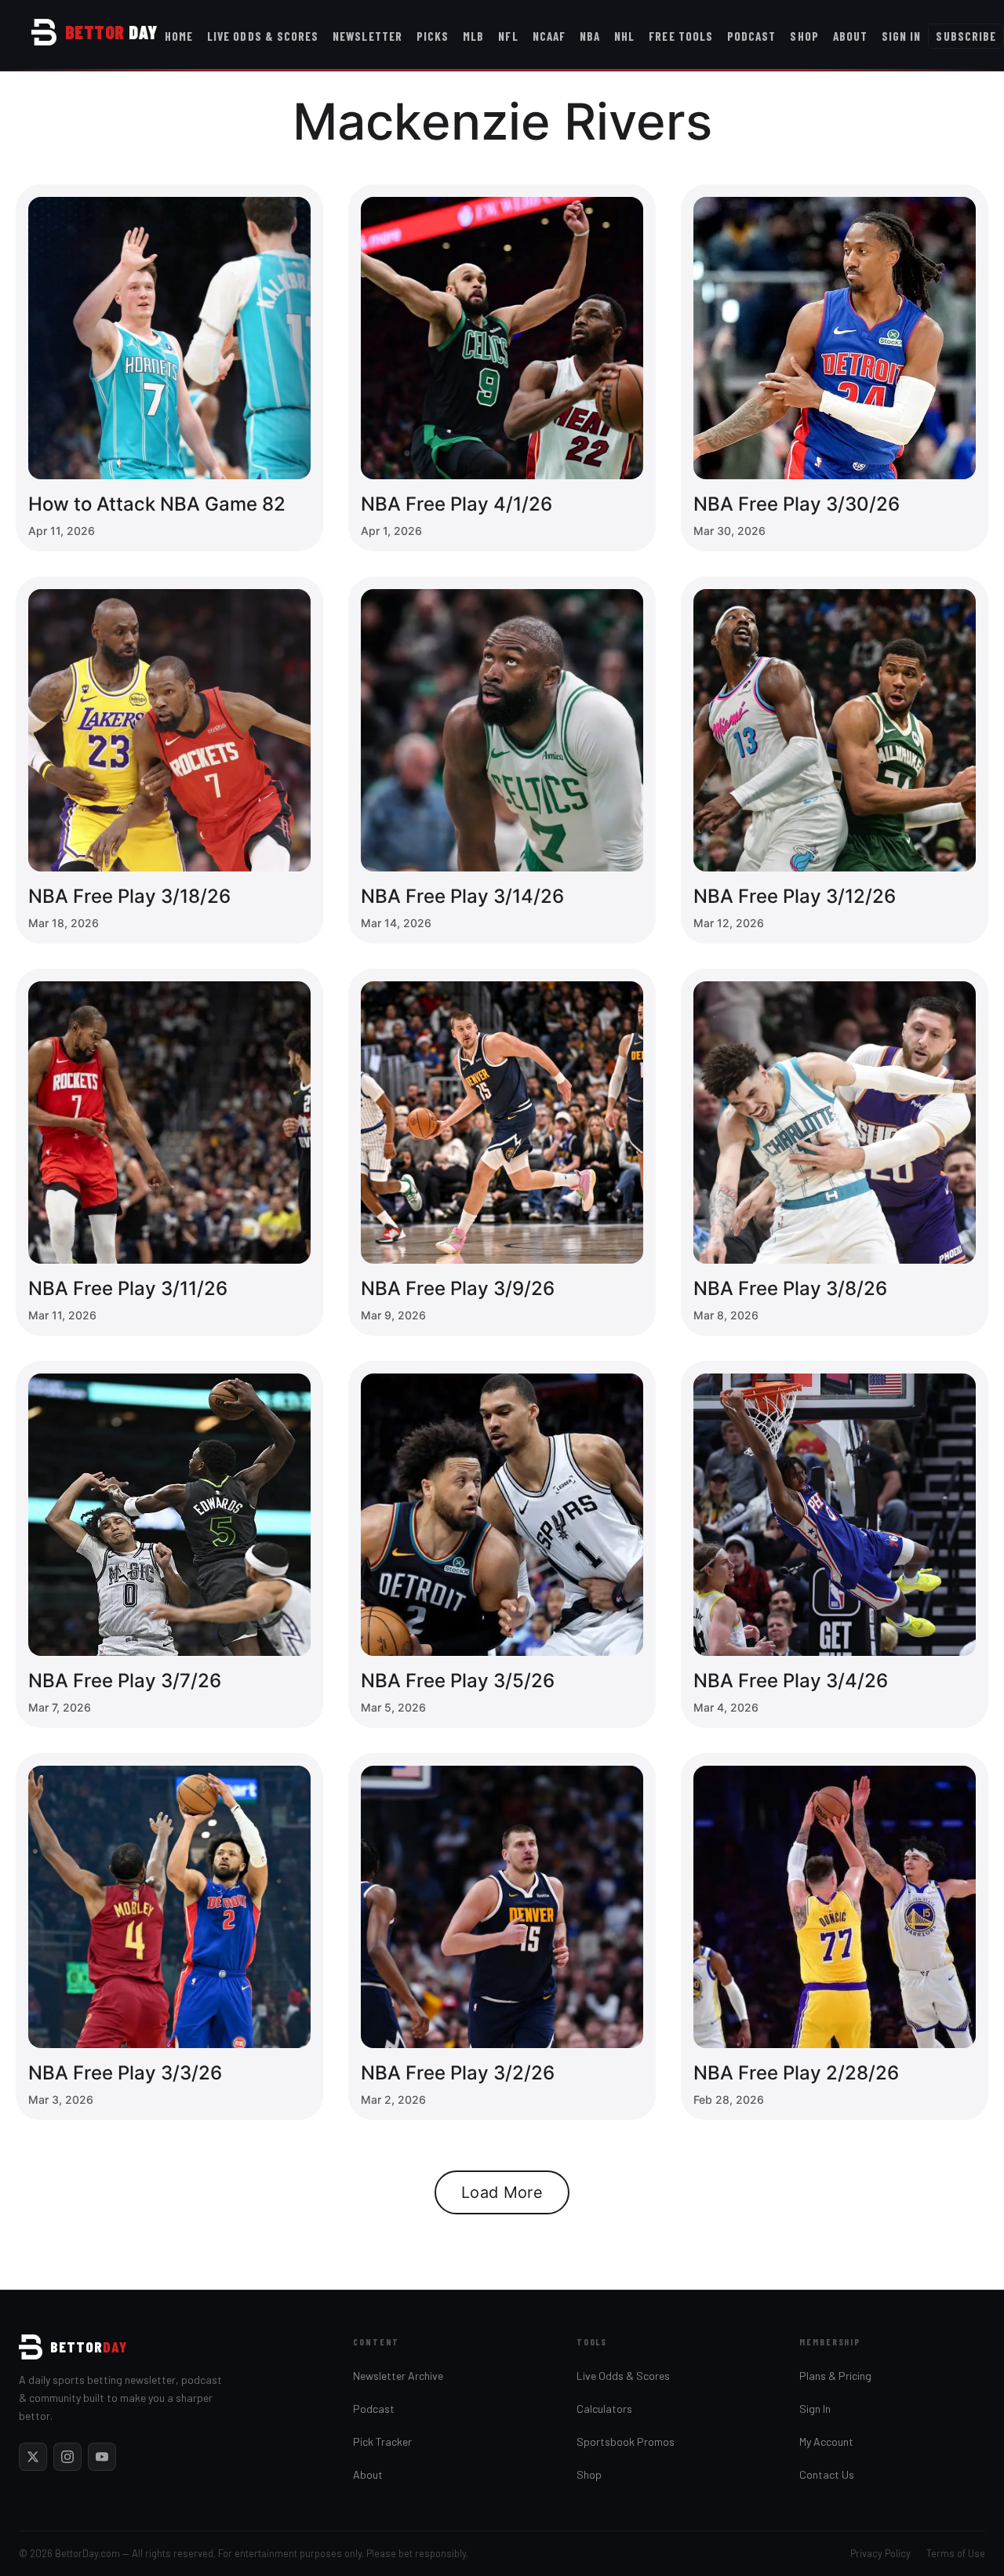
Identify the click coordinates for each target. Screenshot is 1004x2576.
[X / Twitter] (33, 2457)
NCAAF (549, 36)
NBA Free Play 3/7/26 (125, 1681)
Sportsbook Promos (626, 2441)
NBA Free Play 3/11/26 (128, 1288)
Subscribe (966, 36)
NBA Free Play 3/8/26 (790, 1288)
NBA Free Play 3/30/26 (797, 504)
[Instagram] (67, 2457)
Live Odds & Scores (263, 36)
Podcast (751, 36)
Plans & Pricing (835, 2376)
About (850, 36)
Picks (433, 36)
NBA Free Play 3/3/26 (125, 2073)
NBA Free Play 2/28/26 (796, 2073)
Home (179, 36)
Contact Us (827, 2474)
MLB (473, 36)
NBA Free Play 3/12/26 (795, 896)
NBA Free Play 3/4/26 (791, 1681)
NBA (590, 36)
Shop (804, 36)
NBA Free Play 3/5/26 (458, 1681)
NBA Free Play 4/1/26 (457, 504)
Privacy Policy (880, 2553)
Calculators (604, 2409)
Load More (502, 2192)
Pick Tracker (382, 2441)
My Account (826, 2441)
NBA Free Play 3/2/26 (458, 2073)
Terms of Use (956, 2553)
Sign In (901, 36)
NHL (624, 36)
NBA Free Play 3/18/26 (129, 896)
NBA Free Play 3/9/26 (458, 1288)
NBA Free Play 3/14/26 (462, 896)
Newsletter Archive (398, 2376)
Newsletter (367, 36)
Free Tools (681, 36)
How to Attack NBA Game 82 (157, 504)
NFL (508, 36)
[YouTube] (102, 2457)
